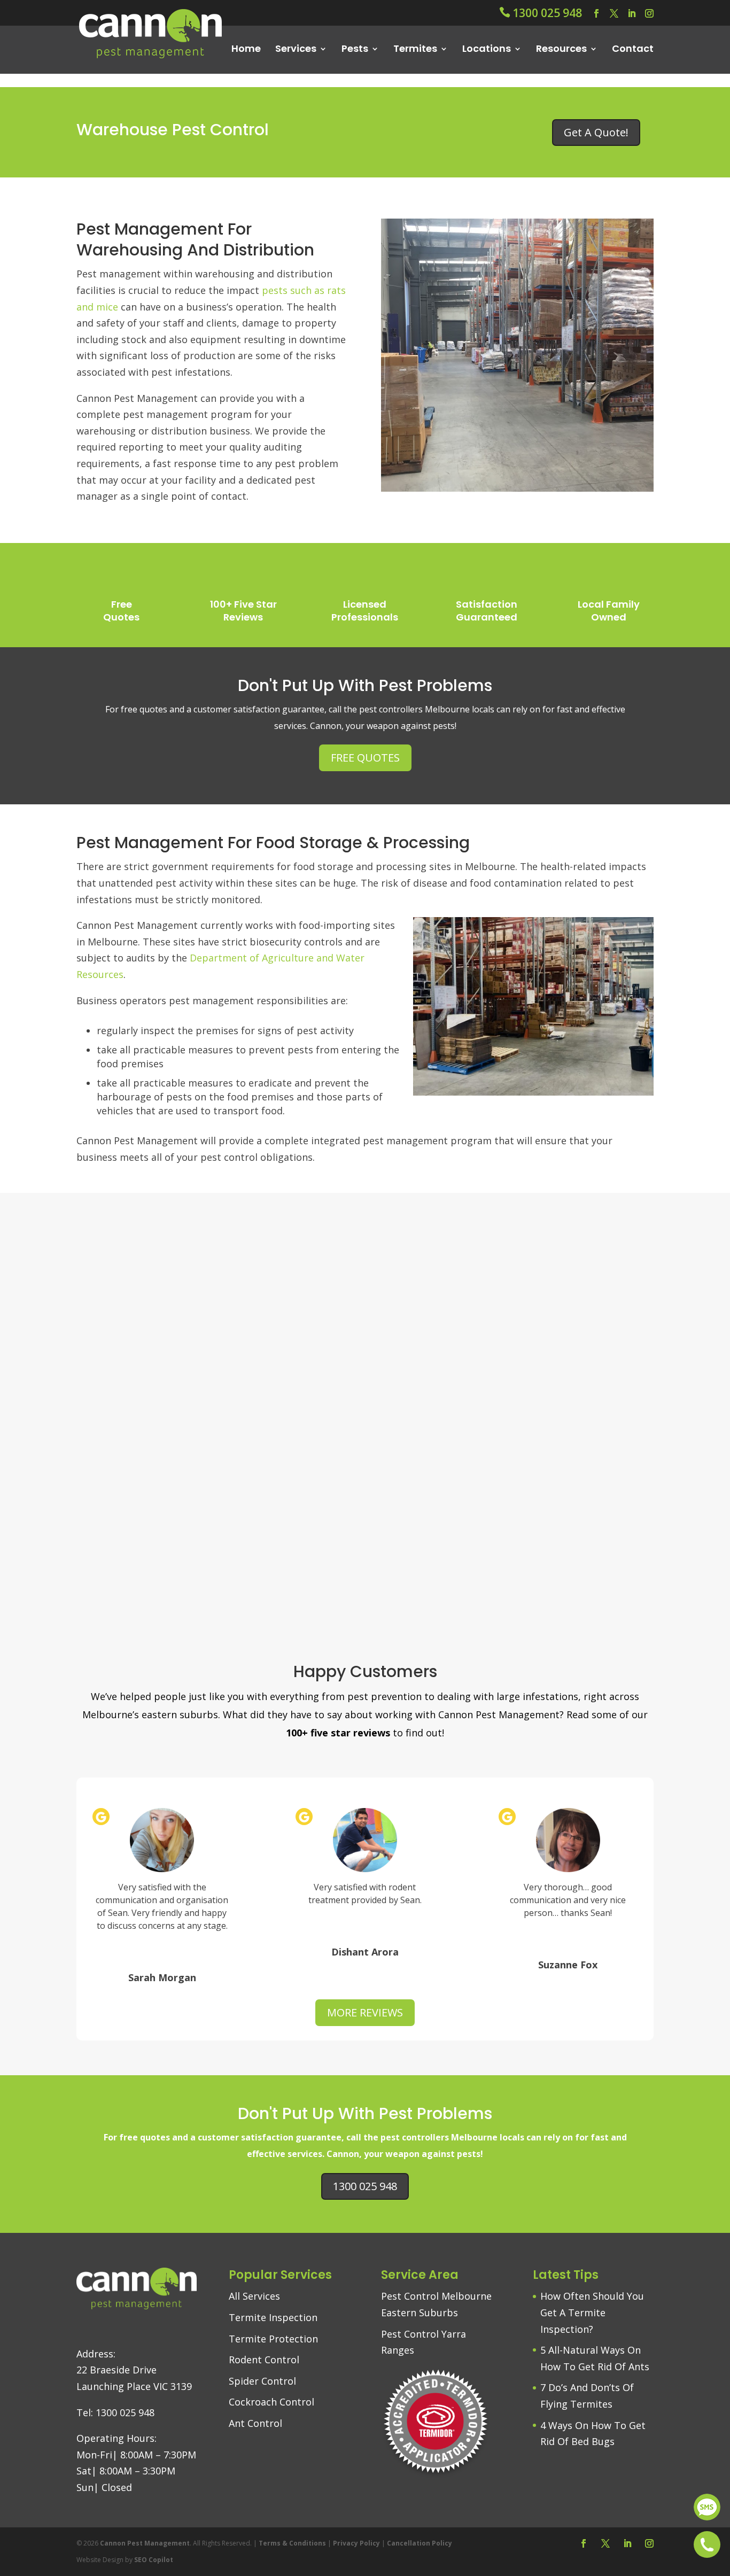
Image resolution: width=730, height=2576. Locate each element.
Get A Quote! (596, 132)
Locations (487, 49)
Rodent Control (264, 2360)
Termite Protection (273, 2338)
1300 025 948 (365, 2186)
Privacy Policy (356, 2543)
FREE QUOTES (365, 758)
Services (296, 49)
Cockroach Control (271, 2402)
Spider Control (262, 2380)
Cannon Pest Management (145, 2543)
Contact (633, 49)
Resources (561, 49)
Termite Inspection (273, 2317)
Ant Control (255, 2423)
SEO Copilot (154, 2559)
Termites (415, 49)
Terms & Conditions (292, 2543)
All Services (254, 2296)
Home (246, 49)
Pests (355, 49)
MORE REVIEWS (365, 2012)
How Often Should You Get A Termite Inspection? (592, 2312)
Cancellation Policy (420, 2543)
